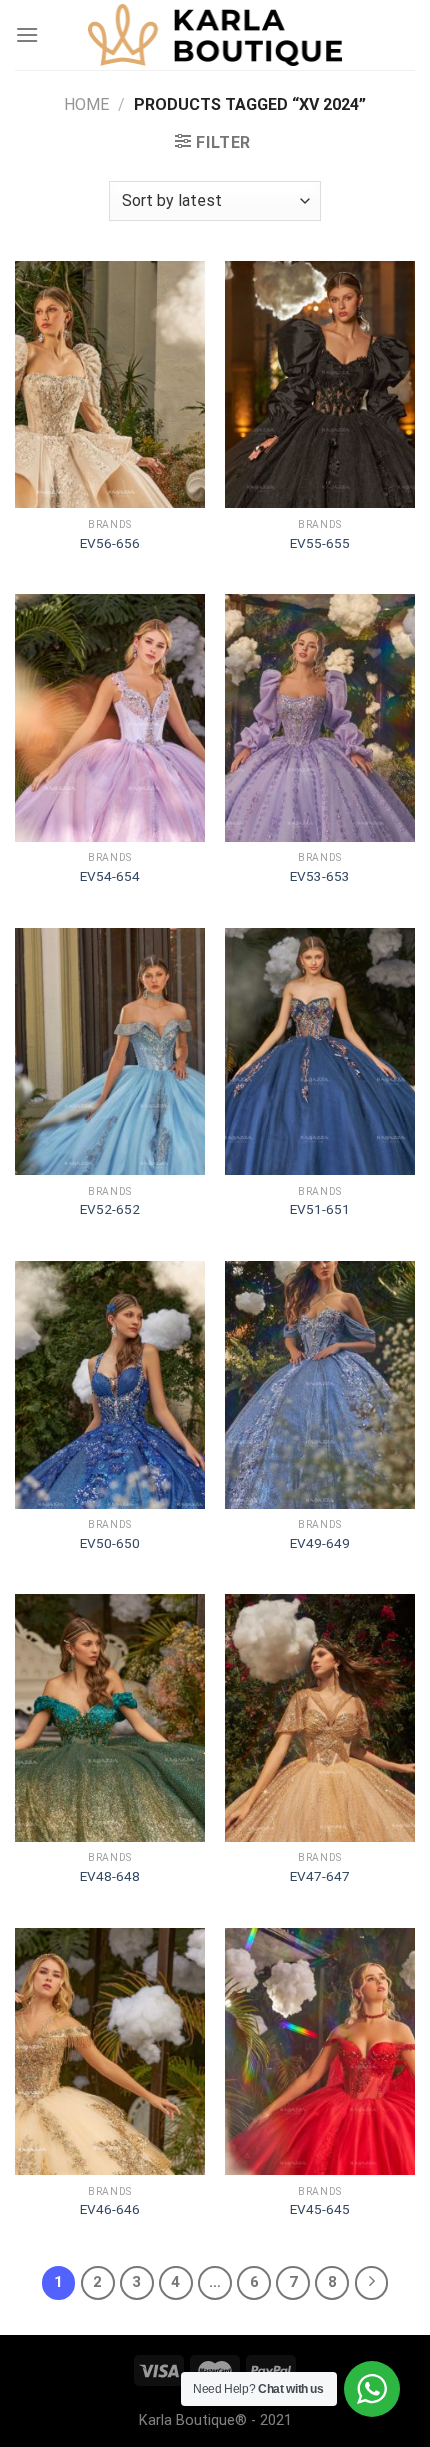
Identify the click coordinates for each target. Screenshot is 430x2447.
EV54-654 (110, 876)
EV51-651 (320, 1209)
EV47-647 (320, 1876)
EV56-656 (110, 543)
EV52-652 (110, 1209)
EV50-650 (110, 1543)
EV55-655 (320, 543)
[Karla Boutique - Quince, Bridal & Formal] (215, 34)
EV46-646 (110, 2209)
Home (86, 104)
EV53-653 (320, 876)
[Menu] (27, 34)
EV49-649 (320, 1543)
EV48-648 (110, 1876)
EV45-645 (320, 2209)
